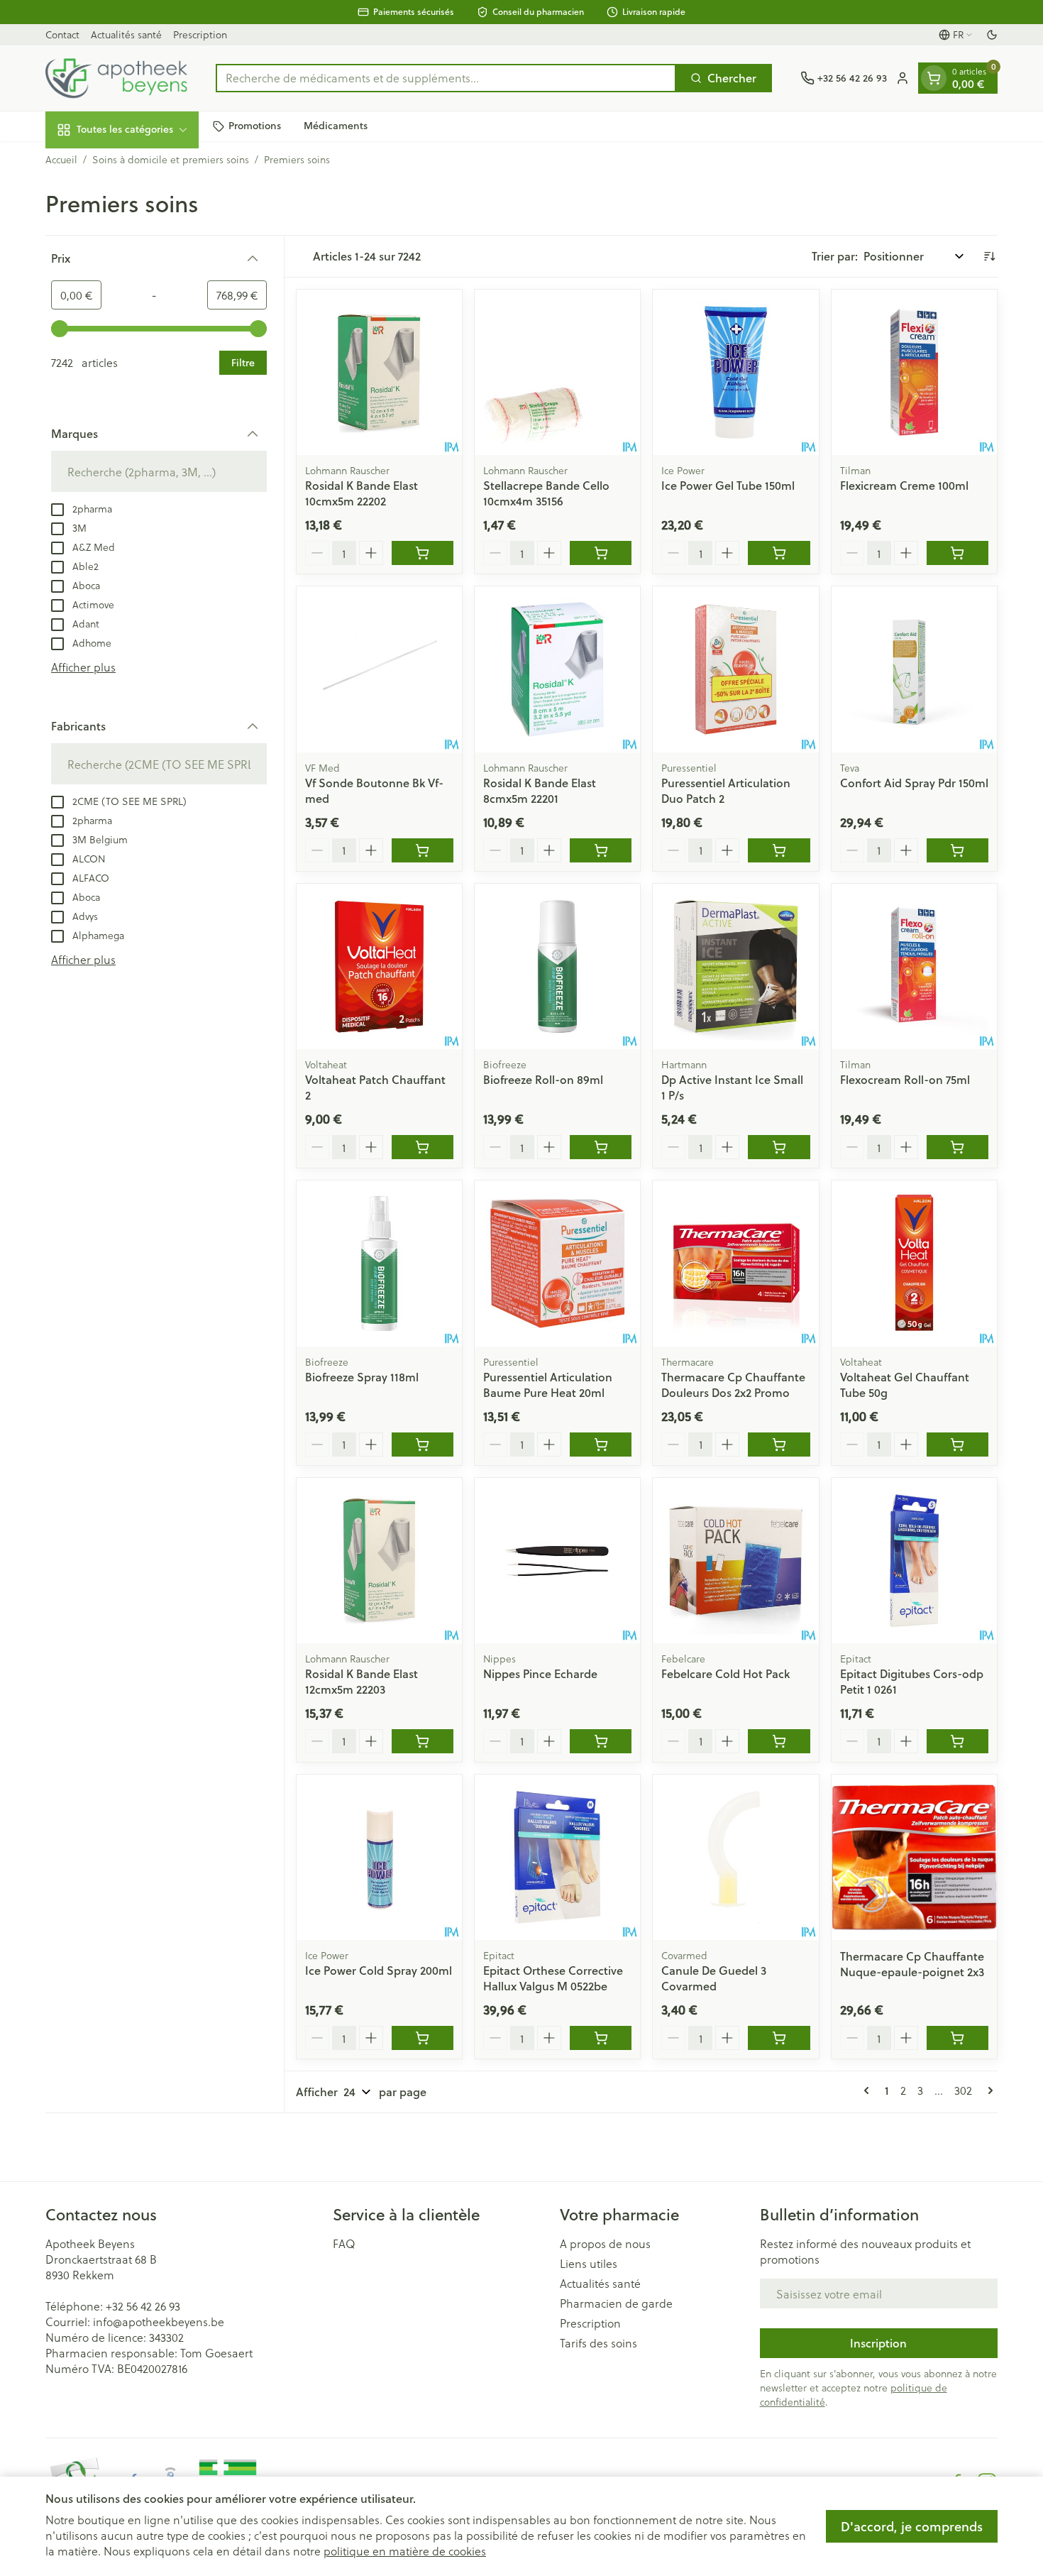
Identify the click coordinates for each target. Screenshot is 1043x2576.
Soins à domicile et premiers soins (171, 160)
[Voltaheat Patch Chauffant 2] (379, 966)
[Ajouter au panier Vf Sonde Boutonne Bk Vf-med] (423, 850)
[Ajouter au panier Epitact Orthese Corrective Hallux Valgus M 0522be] (601, 2038)
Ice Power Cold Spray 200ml (379, 1970)
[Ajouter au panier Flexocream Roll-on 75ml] (958, 1147)
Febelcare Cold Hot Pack (725, 1673)
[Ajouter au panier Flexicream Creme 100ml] (958, 553)
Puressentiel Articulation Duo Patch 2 (726, 790)
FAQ (344, 2244)
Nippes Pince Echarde (540, 1673)
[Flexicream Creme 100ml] (914, 372)
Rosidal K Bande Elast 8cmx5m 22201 (540, 790)
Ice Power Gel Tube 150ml (728, 485)
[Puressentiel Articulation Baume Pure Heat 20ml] (557, 1263)
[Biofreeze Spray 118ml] (379, 1263)
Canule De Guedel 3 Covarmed (714, 1978)
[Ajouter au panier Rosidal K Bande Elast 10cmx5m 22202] (423, 553)
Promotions (255, 126)
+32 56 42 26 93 (143, 2306)
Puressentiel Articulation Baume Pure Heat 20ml (548, 1385)
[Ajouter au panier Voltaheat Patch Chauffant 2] (423, 1147)
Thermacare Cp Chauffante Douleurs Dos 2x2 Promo (733, 1385)
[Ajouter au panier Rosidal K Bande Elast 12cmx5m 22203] (423, 1741)
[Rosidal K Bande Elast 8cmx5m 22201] (557, 669)
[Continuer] (988, 2090)
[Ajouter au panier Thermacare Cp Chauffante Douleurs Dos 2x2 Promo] (779, 1445)
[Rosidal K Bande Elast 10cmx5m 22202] (379, 372)
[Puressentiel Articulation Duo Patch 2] (735, 669)
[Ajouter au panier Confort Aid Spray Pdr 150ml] (958, 850)
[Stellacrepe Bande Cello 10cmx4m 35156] (557, 372)
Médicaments (336, 126)
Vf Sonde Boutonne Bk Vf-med (374, 790)
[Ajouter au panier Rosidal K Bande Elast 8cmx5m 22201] (601, 850)
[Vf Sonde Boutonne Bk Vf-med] (379, 669)
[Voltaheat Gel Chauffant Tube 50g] (914, 1263)
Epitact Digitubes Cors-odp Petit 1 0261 (912, 1681)
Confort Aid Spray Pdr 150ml (914, 783)
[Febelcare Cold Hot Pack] (735, 1561)
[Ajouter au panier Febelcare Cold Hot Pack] (779, 1741)
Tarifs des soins (598, 2343)
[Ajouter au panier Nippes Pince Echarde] (601, 1741)
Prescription (200, 34)
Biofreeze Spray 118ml (362, 1377)
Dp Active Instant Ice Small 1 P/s (732, 1087)
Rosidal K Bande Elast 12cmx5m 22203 (362, 1681)
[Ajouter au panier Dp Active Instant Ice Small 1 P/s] (779, 1147)
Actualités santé (126, 34)
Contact (62, 34)
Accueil (61, 160)
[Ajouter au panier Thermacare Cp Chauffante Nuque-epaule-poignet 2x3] (958, 2038)
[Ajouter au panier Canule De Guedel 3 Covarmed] (779, 2038)
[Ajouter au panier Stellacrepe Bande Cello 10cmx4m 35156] (601, 553)
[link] (869, 2090)
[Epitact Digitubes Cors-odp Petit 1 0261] (914, 1561)
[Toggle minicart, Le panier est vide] (934, 78)
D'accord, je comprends (912, 2526)
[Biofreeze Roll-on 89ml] (557, 966)
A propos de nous (605, 2244)
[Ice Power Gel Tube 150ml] (735, 372)
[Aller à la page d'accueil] (116, 78)
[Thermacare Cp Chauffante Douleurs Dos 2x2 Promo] (735, 1263)
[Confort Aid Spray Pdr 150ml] (914, 669)
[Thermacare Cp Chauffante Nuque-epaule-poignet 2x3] (914, 1857)
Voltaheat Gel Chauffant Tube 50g (905, 1385)
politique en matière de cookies (405, 2551)
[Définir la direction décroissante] (989, 256)
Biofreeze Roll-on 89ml (543, 1079)
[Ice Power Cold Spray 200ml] (379, 1857)
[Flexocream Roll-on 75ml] (914, 966)
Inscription (878, 2343)
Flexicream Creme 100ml (904, 485)
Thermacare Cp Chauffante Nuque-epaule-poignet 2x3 (912, 1964)
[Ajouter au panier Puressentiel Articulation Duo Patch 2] (779, 850)
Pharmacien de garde (616, 2303)
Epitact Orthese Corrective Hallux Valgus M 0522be (553, 1978)
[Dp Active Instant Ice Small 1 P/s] (735, 966)
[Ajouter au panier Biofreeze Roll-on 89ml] (601, 1147)
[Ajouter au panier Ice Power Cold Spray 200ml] (423, 2038)
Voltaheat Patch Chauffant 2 (375, 1087)
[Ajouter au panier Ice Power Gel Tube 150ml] (779, 553)
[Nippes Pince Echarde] (557, 1561)
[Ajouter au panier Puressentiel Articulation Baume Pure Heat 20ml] (601, 1445)
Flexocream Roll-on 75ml (905, 1079)
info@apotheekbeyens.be (159, 2322)
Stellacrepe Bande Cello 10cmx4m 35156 (546, 493)
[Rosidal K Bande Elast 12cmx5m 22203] (379, 1561)
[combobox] (446, 78)
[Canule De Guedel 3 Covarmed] (735, 1857)
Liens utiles (589, 2264)
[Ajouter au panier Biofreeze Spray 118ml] (423, 1445)
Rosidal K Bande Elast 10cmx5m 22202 (362, 493)
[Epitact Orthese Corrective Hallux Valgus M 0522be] (557, 1857)
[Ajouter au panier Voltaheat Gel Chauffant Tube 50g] (958, 1445)
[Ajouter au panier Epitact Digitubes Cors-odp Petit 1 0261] (958, 1741)
